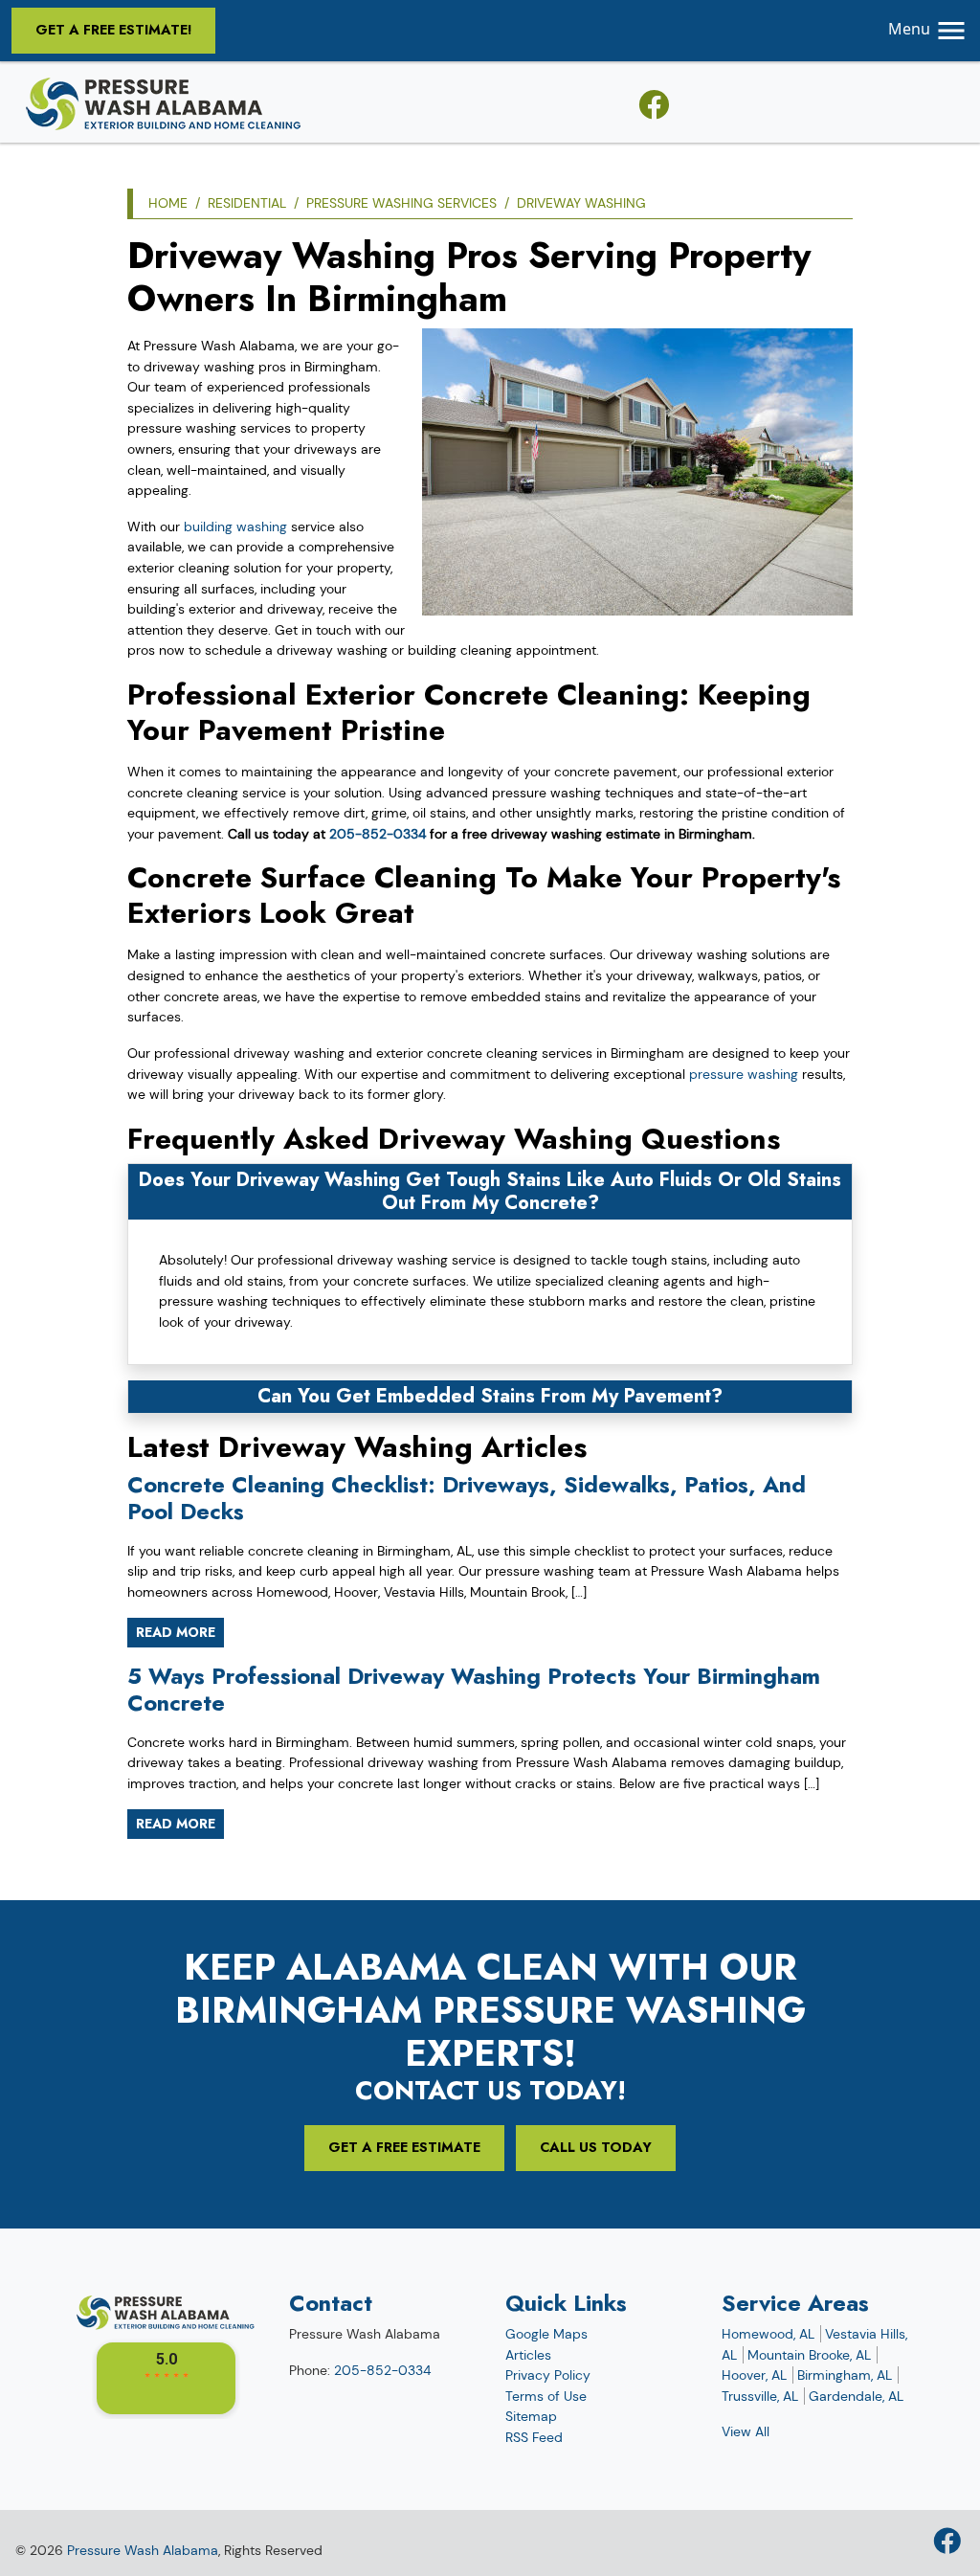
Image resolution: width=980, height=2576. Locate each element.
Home (168, 203)
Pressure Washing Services (401, 203)
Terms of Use (546, 2396)
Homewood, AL (768, 2334)
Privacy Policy (548, 2375)
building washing (235, 526)
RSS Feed (534, 2437)
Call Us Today (596, 2147)
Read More (176, 1632)
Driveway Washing (581, 203)
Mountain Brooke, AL (809, 2355)
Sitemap (531, 2416)
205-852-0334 (378, 834)
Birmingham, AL (845, 2375)
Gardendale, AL (856, 2396)
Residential (247, 203)
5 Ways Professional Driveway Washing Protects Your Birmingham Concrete (474, 1690)
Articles (528, 2355)
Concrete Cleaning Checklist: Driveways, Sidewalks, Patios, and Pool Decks (467, 1498)
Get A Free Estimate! (113, 30)
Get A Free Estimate (404, 2147)
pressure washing (744, 1074)
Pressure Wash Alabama (143, 2550)
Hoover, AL (754, 2375)
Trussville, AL (760, 2396)
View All (746, 2431)
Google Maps (546, 2334)
